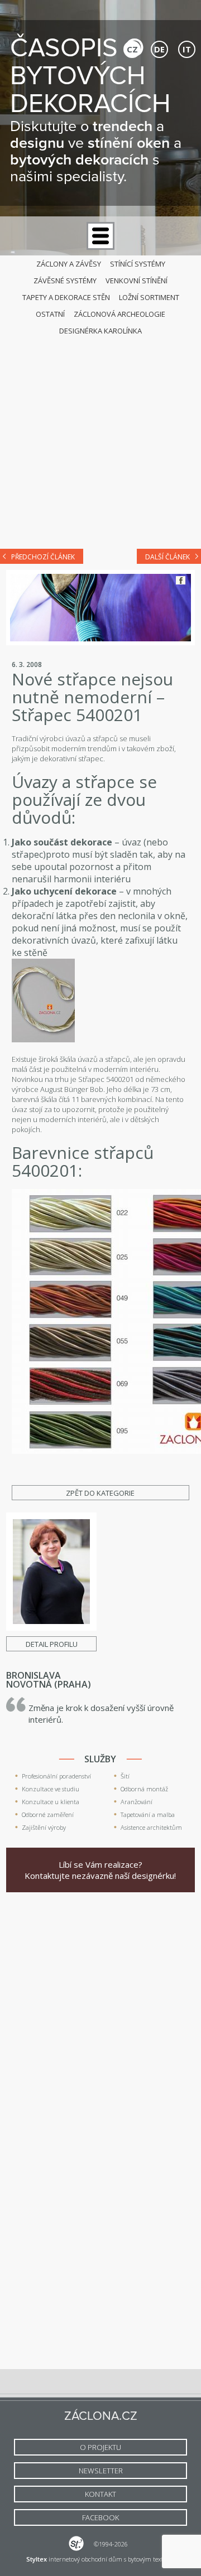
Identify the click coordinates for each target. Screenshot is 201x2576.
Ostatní (50, 314)
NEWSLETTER (101, 2471)
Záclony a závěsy (69, 264)
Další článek (167, 557)
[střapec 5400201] (43, 1040)
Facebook (181, 580)
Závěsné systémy (65, 281)
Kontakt (100, 2494)
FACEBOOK (100, 2517)
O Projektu (100, 2447)
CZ (132, 49)
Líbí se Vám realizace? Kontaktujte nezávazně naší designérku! (100, 1870)
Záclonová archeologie (119, 314)
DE (159, 49)
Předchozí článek (43, 557)
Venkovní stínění (137, 281)
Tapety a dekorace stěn (66, 297)
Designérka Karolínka (100, 331)
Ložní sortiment (149, 297)
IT (187, 49)
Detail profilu (52, 1644)
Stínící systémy (138, 264)
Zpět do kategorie (100, 1493)
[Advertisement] (100, 431)
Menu (100, 236)
